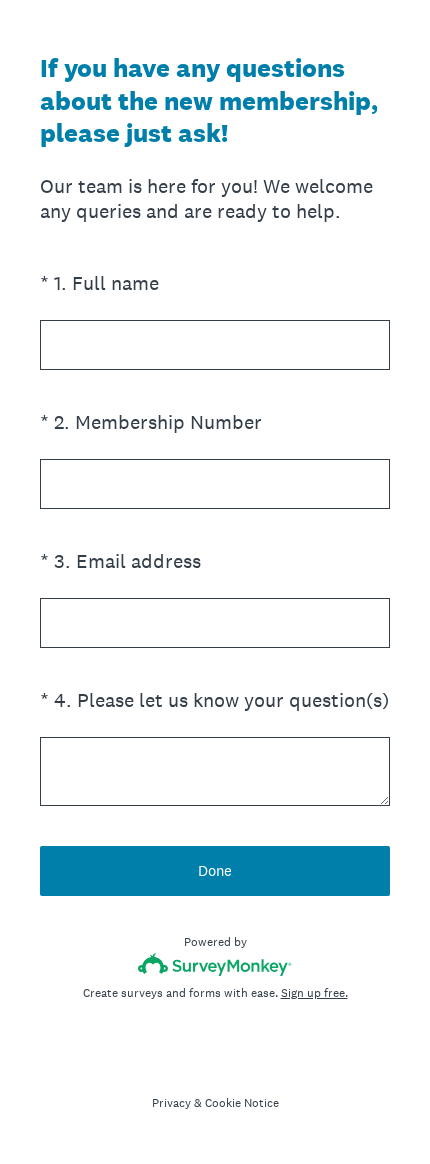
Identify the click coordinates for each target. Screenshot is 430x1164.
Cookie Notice (242, 1103)
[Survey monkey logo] (215, 964)
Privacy (171, 1103)
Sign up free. (314, 993)
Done (215, 870)
